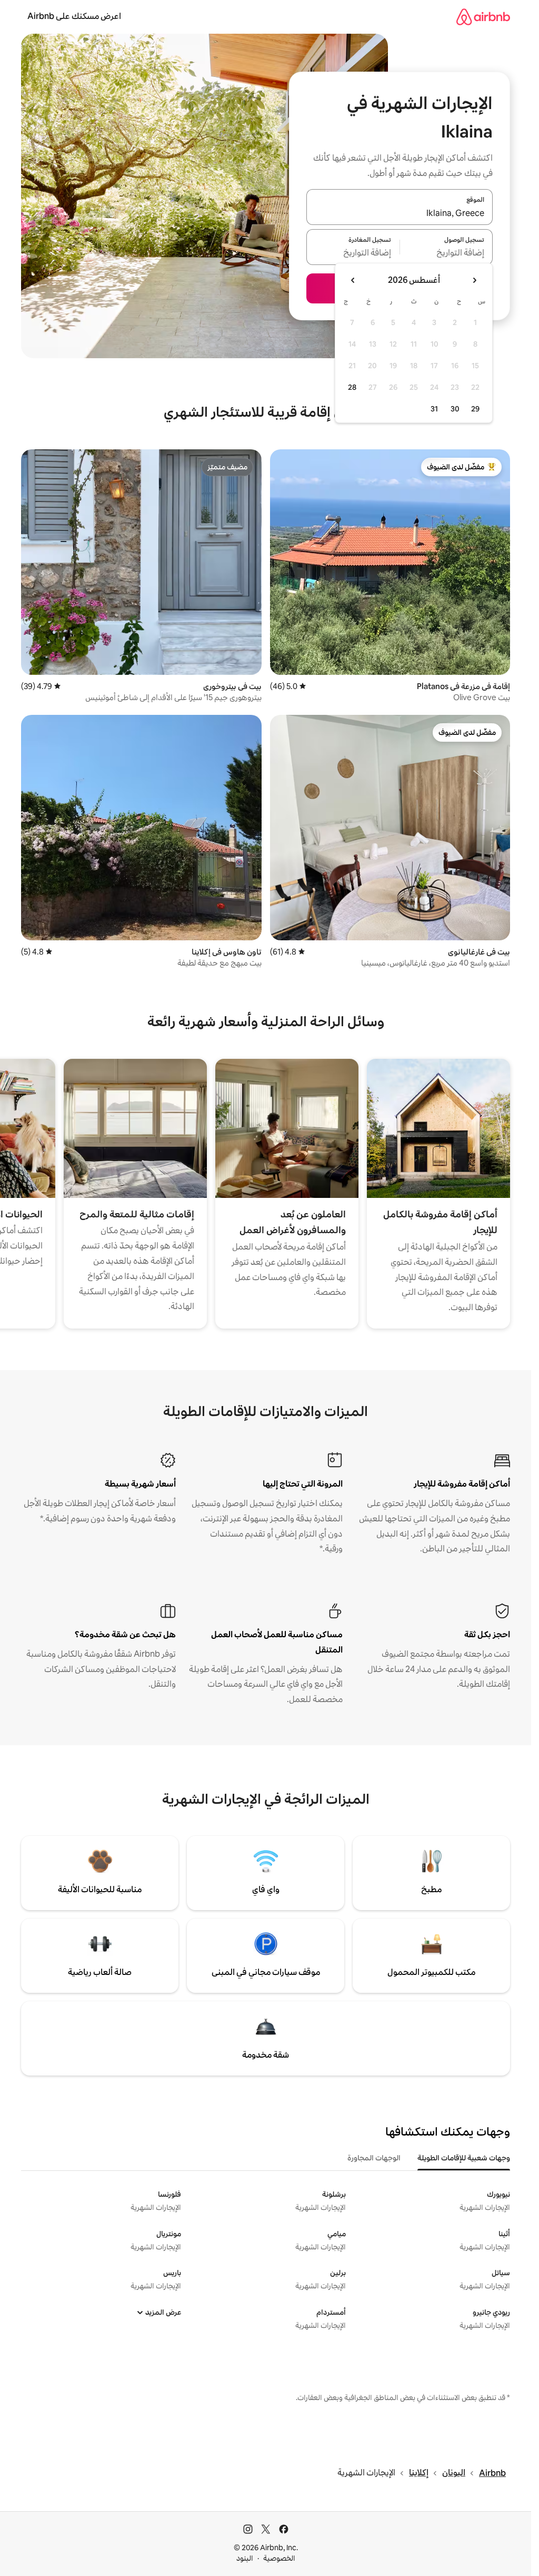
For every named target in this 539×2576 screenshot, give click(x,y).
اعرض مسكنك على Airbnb (74, 16)
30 (455, 409)
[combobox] (400, 213)
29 (475, 409)
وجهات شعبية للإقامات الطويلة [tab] (464, 2158)
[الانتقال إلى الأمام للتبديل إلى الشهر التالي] (353, 280)
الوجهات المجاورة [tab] (374, 2158)
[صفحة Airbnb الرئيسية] (483, 17)
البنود (245, 2558)
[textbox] (447, 253)
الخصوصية (279, 2558)
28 (352, 387)
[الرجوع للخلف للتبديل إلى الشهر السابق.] (474, 280)
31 (434, 409)
